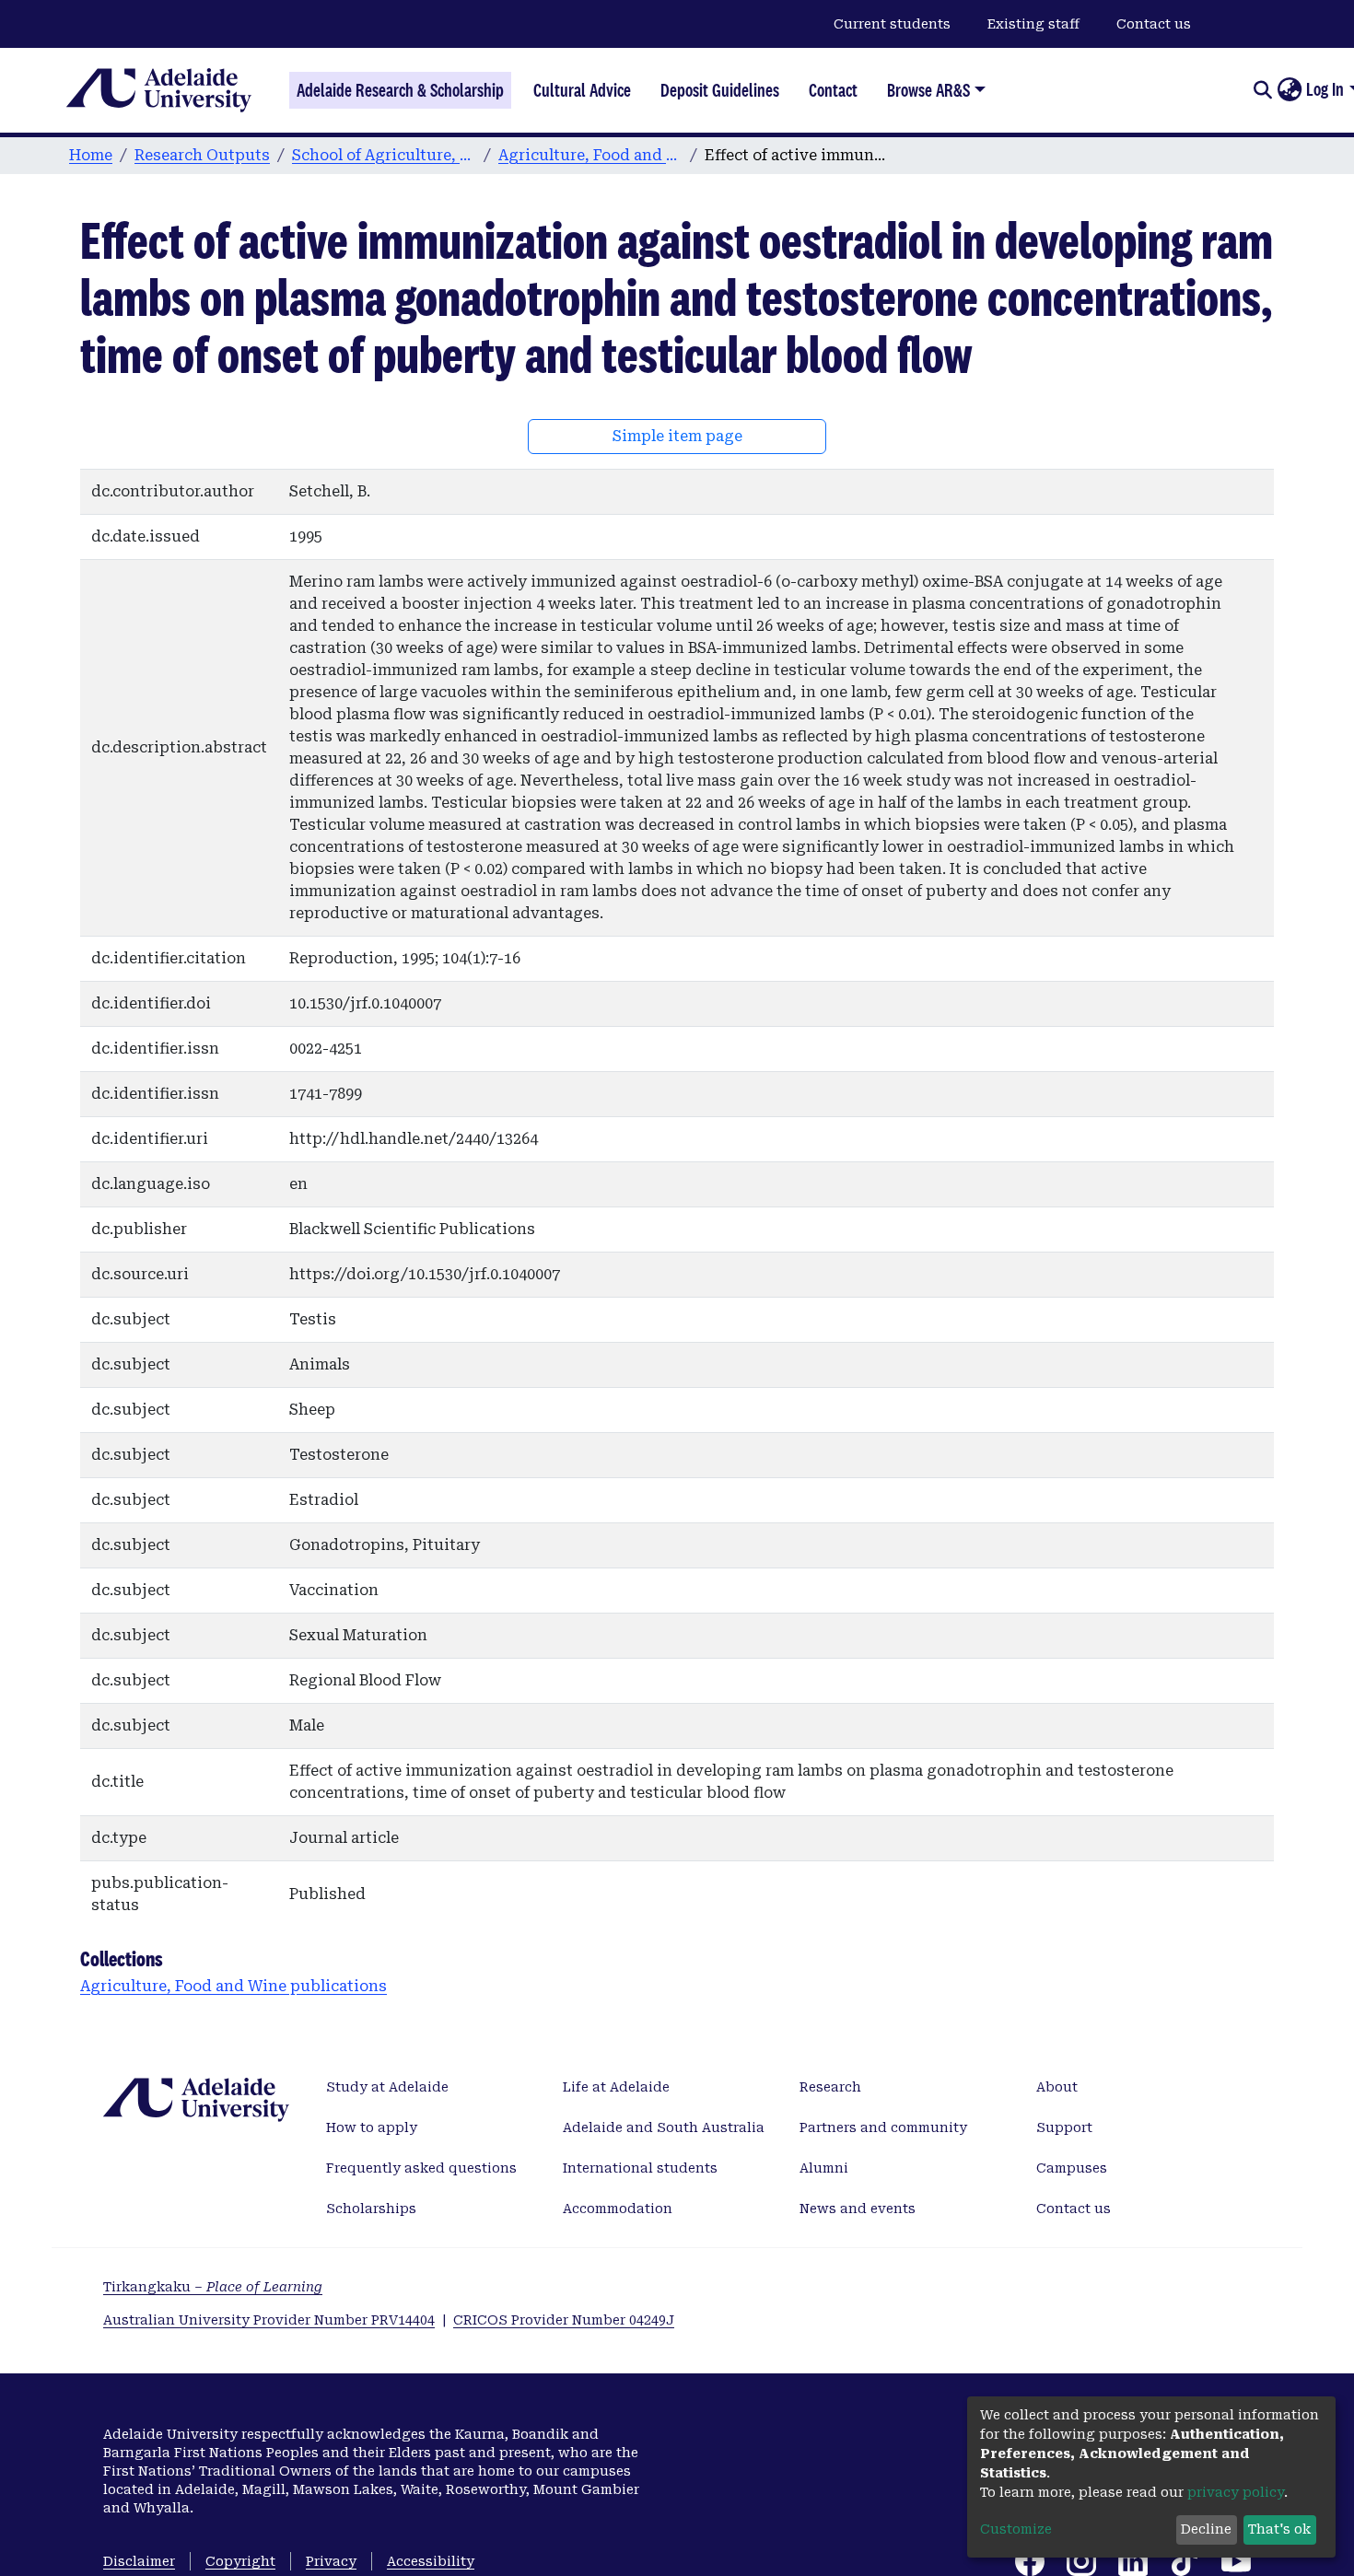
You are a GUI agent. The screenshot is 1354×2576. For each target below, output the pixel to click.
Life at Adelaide (616, 2087)
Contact (833, 90)
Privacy (331, 2561)
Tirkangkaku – (213, 2287)
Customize (1016, 2529)
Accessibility (431, 2561)
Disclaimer (139, 2561)
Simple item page (677, 436)
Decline (1206, 2529)
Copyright (240, 2561)
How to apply (372, 2127)
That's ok (1279, 2529)
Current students (892, 24)
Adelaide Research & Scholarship (400, 90)
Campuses (1072, 2168)
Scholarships (371, 2209)
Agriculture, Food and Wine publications (590, 155)
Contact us (1154, 24)
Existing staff (1033, 24)
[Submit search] (1262, 90)
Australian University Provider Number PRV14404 (269, 2320)
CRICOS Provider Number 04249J (564, 2320)
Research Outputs (202, 155)
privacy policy (1236, 2492)
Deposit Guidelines (720, 90)
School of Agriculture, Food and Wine (384, 155)
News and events (858, 2209)
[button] (1289, 90)
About (1057, 2087)
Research (830, 2087)
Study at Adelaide (387, 2087)
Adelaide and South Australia (664, 2127)
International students (640, 2168)
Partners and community (883, 2127)
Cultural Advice (582, 90)
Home (91, 155)
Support (1064, 2127)
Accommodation (618, 2209)
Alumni (824, 2168)
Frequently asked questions (421, 2168)
